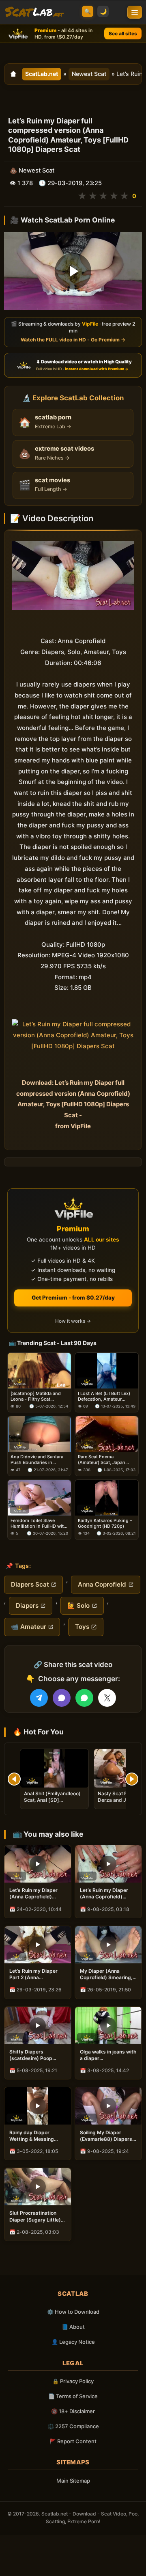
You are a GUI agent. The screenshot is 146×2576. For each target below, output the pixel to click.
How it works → (73, 1321)
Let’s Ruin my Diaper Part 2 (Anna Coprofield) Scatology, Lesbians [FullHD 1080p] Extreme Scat (36, 1974)
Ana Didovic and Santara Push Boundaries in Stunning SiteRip (37, 1460)
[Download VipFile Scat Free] (34, 12)
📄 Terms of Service (73, 2396)
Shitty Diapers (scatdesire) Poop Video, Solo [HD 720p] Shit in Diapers (36, 2055)
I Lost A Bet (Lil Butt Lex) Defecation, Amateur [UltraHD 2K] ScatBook (104, 1396)
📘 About (73, 2327)
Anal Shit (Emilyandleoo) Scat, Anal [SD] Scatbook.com (52, 1800)
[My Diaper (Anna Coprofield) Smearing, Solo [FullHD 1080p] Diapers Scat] (108, 1945)
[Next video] (132, 1779)
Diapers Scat (30, 1584)
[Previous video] (14, 1779)
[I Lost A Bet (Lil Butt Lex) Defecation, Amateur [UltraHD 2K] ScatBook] (107, 1371)
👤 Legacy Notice (73, 2342)
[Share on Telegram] (39, 1698)
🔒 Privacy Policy (73, 2381)
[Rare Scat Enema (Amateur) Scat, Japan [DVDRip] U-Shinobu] (107, 1434)
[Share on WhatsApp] (84, 1698)
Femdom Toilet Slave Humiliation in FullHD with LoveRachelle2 (39, 1523)
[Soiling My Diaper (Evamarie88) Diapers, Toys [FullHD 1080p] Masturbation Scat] (108, 2106)
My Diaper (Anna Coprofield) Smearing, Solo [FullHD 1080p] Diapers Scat (106, 1974)
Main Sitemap (73, 2481)
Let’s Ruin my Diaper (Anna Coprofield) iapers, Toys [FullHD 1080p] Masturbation (105, 1894)
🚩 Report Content (73, 2441)
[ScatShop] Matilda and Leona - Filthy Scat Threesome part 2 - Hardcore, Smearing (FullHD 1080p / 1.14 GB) (36, 1396)
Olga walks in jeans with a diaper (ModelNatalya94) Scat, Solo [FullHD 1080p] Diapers (108, 2055)
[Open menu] (135, 12)
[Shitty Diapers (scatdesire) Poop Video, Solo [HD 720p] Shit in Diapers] (38, 2025)
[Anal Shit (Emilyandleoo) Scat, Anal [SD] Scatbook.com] (54, 1768)
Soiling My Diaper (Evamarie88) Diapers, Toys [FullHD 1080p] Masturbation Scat (107, 2136)
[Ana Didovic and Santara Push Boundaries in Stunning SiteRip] (39, 1434)
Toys (82, 1627)
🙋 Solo (78, 1605)
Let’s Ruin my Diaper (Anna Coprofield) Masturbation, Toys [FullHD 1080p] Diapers (37, 1894)
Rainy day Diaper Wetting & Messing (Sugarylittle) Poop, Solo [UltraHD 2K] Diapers (33, 2136)
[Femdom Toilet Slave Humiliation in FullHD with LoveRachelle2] (39, 1498)
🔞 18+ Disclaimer (73, 2411)
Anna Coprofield (102, 1584)
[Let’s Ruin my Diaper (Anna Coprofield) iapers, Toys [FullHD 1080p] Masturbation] (108, 1864)
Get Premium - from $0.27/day (73, 1298)
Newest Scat (89, 74)
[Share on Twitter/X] (107, 1698)
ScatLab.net (42, 74)
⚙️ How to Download (73, 2312)
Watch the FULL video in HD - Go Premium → (73, 340)
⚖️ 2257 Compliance (73, 2426)
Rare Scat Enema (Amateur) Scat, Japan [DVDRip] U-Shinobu (102, 1460)
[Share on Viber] (62, 1698)
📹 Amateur (29, 1627)
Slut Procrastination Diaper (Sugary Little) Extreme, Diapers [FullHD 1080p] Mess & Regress (37, 2216)
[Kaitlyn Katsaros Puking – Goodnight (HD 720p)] (107, 1498)
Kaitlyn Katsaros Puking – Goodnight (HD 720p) (105, 1523)
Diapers (27, 1605)
